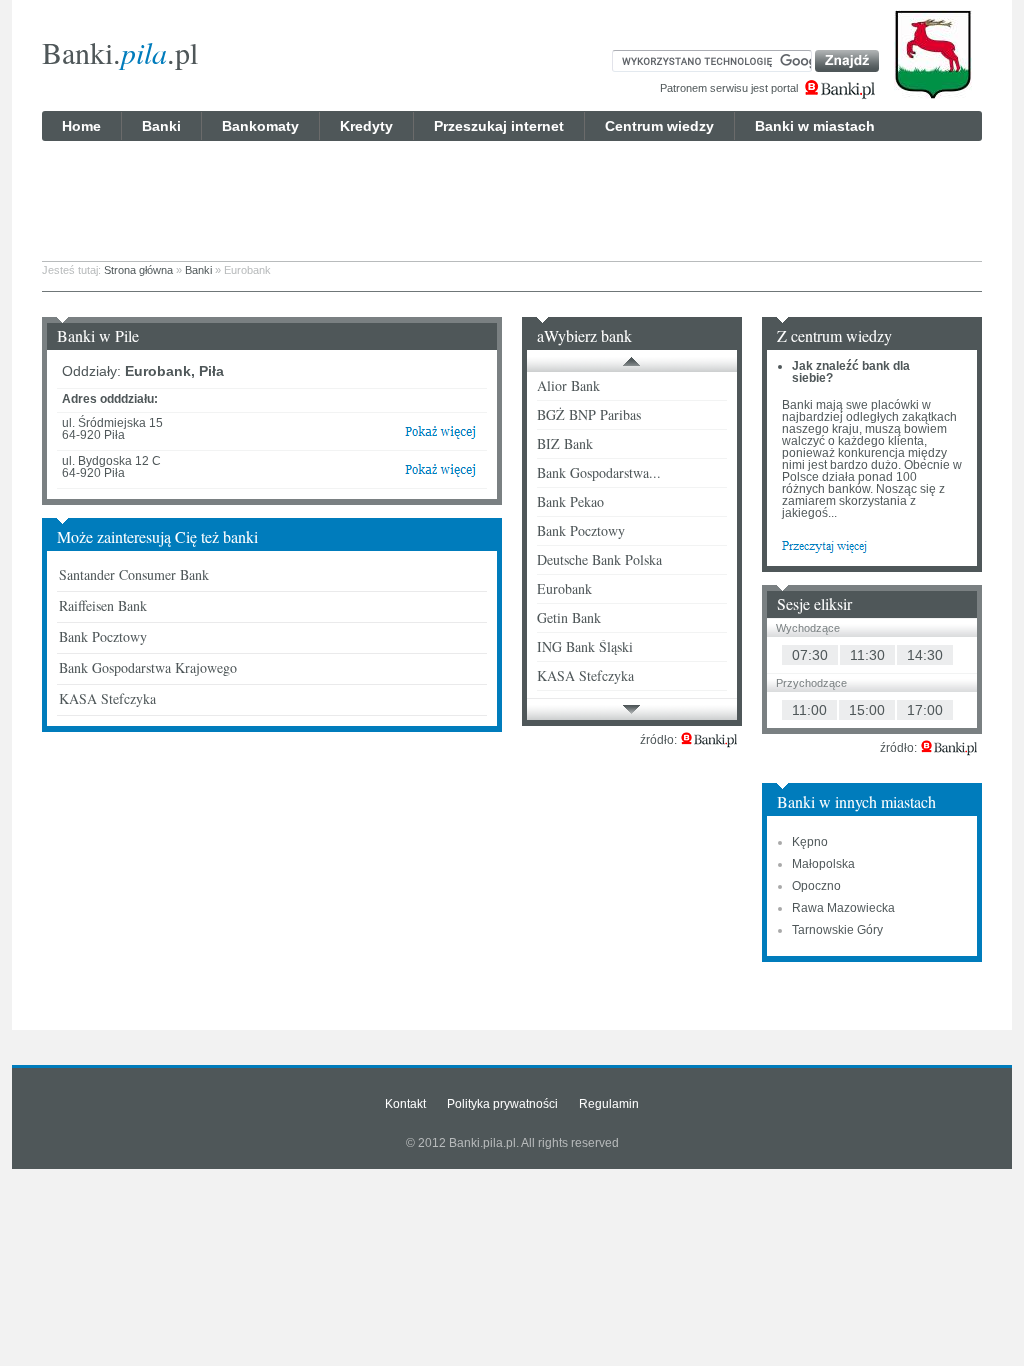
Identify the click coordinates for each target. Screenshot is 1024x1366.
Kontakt (405, 1104)
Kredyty (366, 126)
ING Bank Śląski (585, 646)
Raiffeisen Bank (103, 605)
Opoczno (816, 886)
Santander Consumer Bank (134, 574)
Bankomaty (260, 126)
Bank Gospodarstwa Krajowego (148, 667)
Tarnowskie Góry (837, 930)
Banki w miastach (815, 126)
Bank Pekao (570, 501)
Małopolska (823, 864)
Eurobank (564, 588)
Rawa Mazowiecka (843, 908)
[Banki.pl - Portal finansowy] (709, 740)
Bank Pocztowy (103, 636)
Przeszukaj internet (499, 126)
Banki (161, 126)
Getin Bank (569, 617)
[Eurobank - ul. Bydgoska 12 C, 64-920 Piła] (440, 474)
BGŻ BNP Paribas (589, 414)
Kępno (810, 842)
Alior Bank (568, 385)
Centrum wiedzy (659, 126)
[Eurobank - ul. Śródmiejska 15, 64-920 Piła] (440, 436)
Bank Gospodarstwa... (599, 472)
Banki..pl (120, 52)
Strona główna (138, 270)
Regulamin (609, 1104)
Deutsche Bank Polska (599, 559)
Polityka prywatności (502, 1104)
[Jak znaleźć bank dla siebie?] (824, 545)
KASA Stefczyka (107, 698)
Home (81, 126)
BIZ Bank (565, 443)
